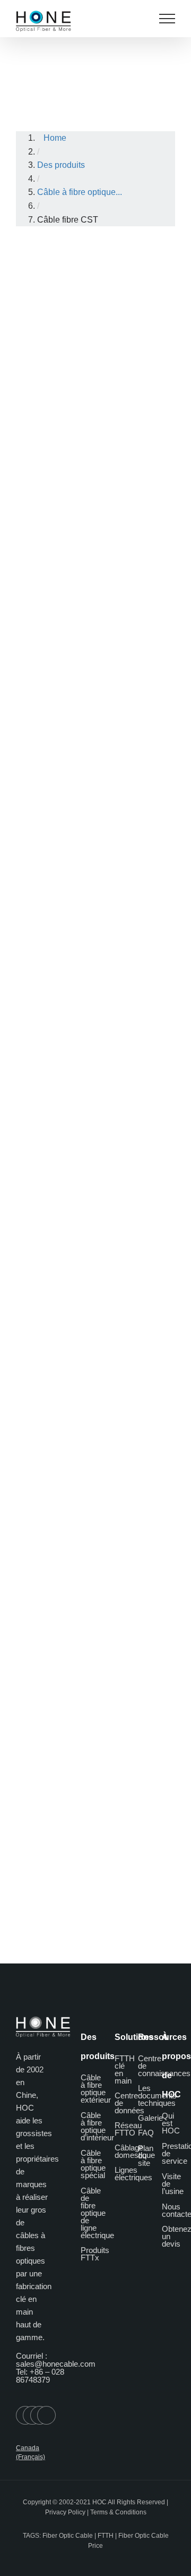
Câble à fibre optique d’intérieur (97, 2126)
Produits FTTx (95, 2254)
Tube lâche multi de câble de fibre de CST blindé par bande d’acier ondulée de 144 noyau (97, 1795)
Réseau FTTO (128, 2129)
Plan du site (146, 2156)
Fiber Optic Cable (68, 2536)
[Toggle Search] (140, 18)
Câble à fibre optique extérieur (96, 2089)
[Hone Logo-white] (43, 2021)
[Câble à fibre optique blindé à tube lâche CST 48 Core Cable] (97, 711)
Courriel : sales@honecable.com (56, 2360)
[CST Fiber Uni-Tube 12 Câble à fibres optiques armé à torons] (97, 265)
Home (55, 138)
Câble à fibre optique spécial (93, 2164)
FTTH (106, 2536)
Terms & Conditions (118, 2512)
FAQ (146, 2133)
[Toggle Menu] (167, 19)
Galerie (150, 2118)
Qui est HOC (171, 2123)
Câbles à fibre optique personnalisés (94, 1871)
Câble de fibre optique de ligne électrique (97, 2213)
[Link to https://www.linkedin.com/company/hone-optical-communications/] (46, 2415)
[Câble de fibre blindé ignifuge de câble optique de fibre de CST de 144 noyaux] (97, 1155)
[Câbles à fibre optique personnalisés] (80, 1847)
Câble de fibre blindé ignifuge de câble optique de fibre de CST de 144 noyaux (99, 1338)
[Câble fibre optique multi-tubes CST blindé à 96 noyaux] (97, 933)
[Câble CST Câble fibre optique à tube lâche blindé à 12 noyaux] (97, 488)
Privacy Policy (65, 2512)
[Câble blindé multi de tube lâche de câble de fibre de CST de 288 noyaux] (97, 1390)
